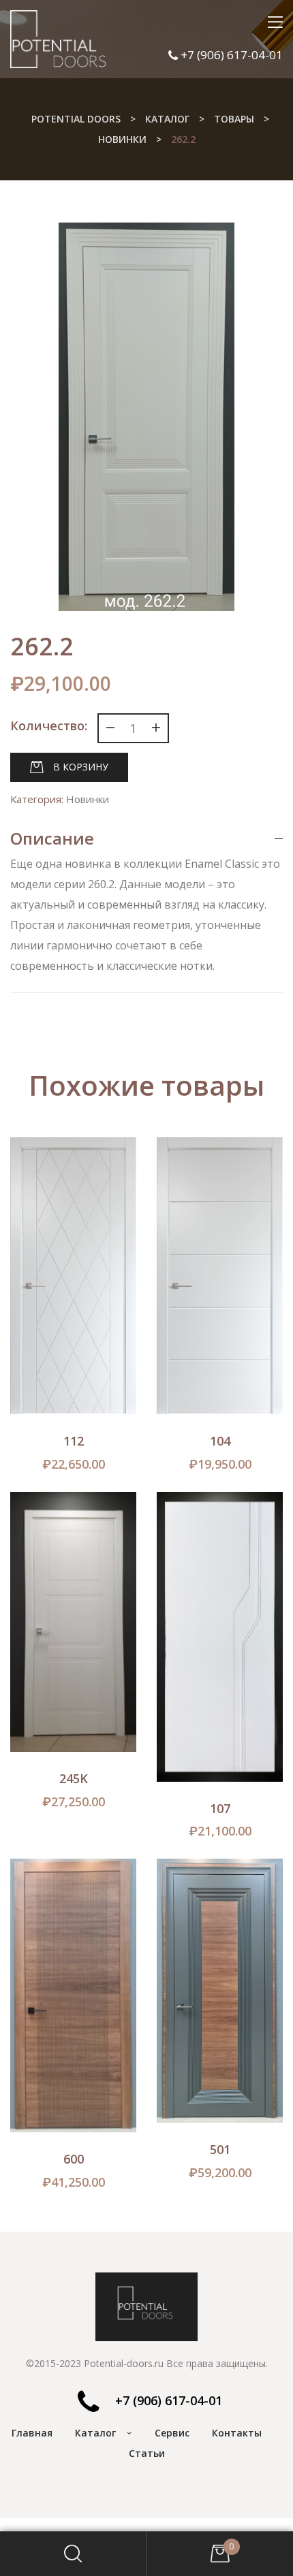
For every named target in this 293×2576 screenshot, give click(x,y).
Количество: (49, 725)
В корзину (81, 767)
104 (220, 1441)
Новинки (88, 799)
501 (220, 2149)
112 (74, 1441)
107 (220, 1808)
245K (74, 1778)
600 (74, 2159)
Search (73, 2554)
